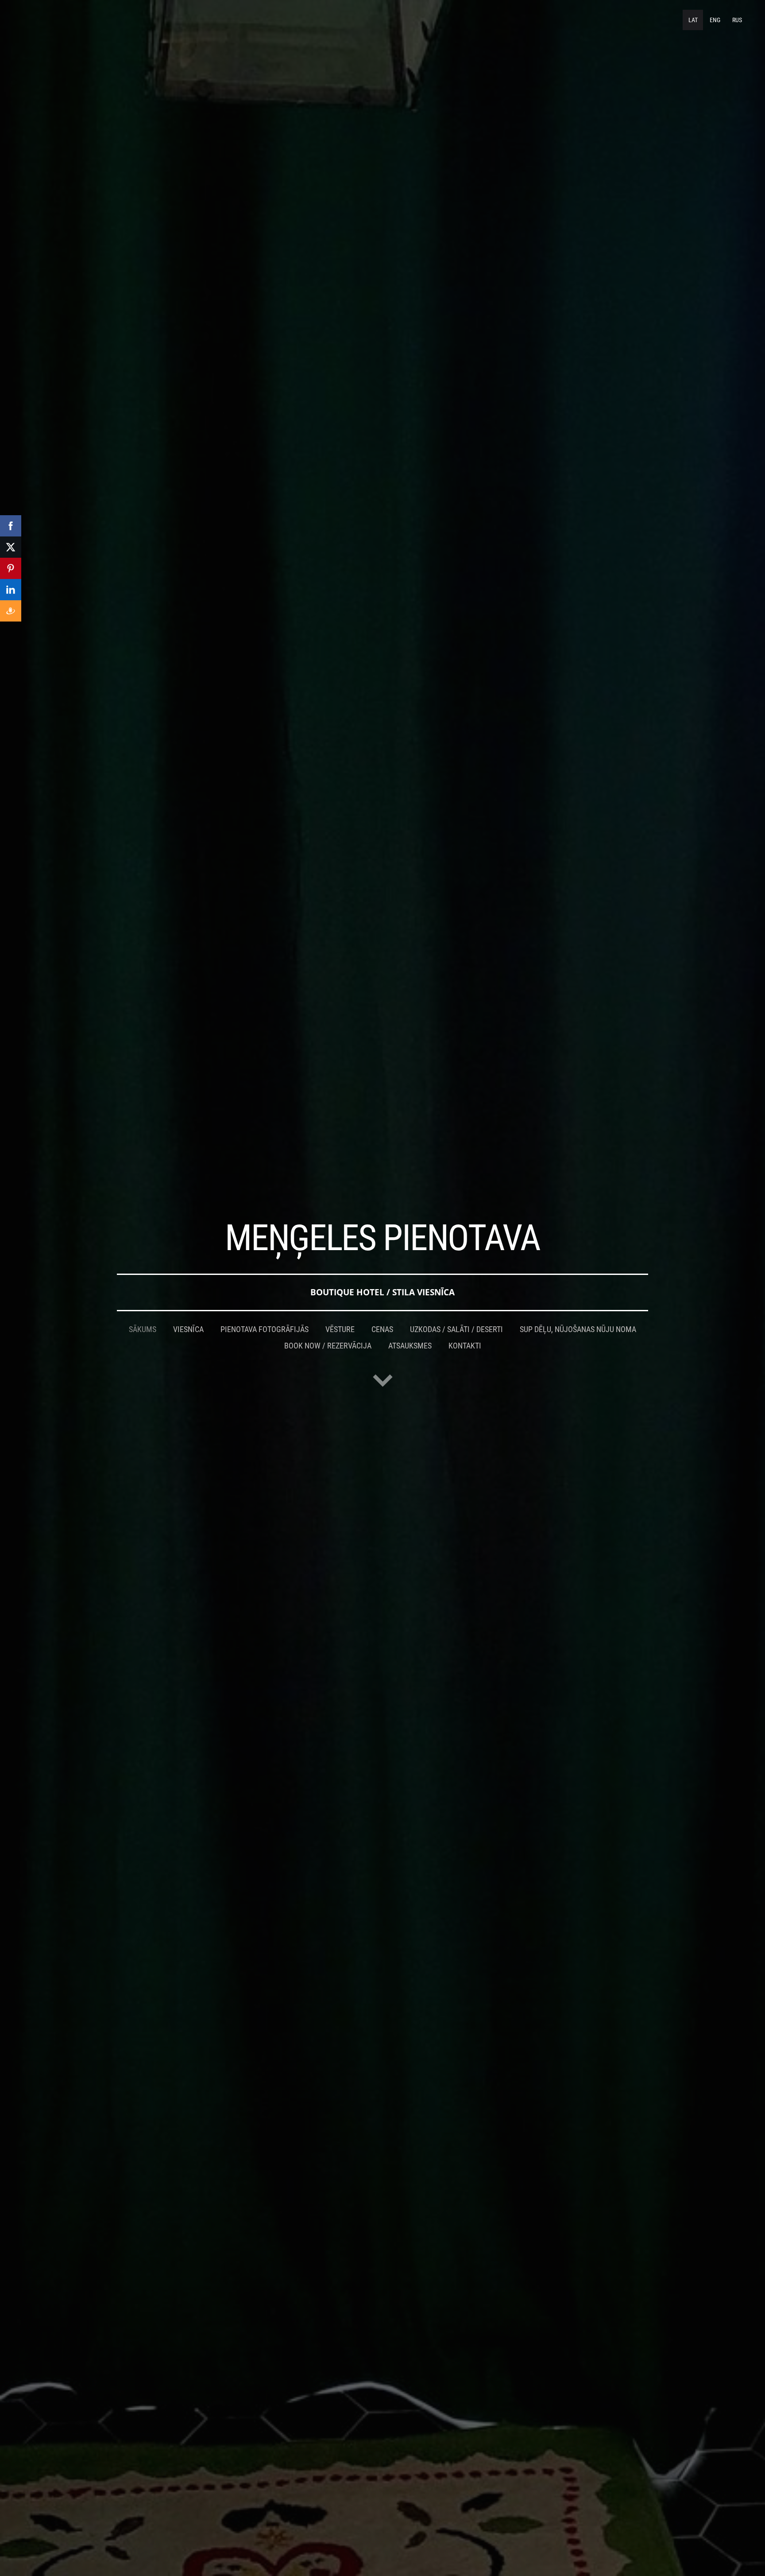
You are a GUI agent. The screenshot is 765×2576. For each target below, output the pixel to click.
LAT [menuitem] (693, 20)
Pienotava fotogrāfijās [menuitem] (265, 1329)
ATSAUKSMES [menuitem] (410, 1346)
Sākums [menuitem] (143, 1329)
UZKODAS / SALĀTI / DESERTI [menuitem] (456, 1329)
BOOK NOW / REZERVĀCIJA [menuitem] (328, 1346)
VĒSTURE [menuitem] (340, 1329)
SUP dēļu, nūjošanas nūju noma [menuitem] (578, 1329)
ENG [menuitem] (715, 20)
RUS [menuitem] (737, 20)
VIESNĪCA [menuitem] (188, 1329)
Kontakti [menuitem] (465, 1346)
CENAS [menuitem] (382, 1329)
